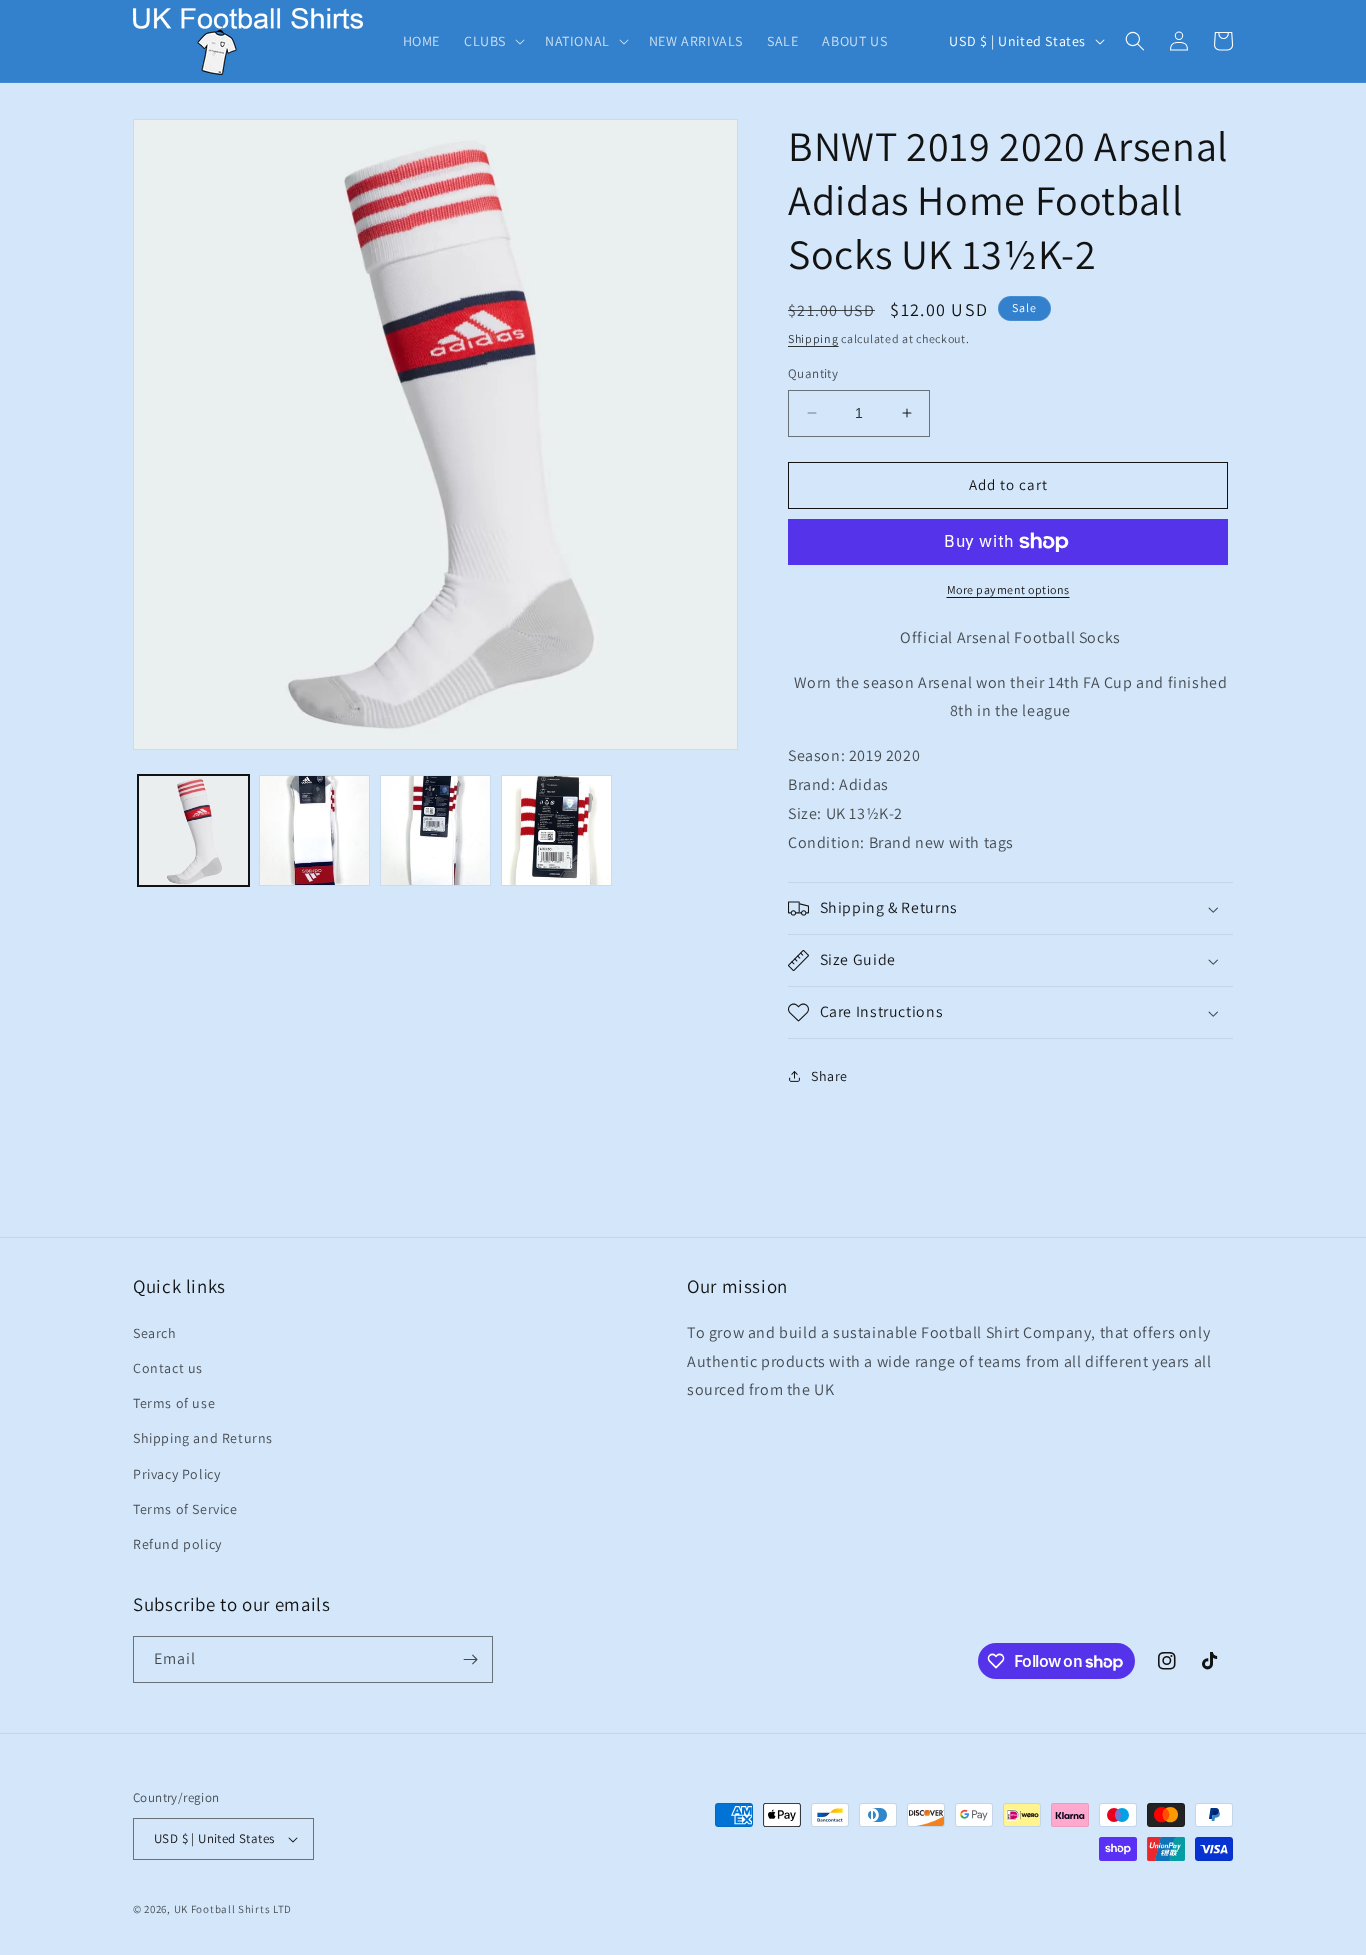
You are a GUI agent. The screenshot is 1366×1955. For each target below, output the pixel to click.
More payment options (1008, 589)
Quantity (813, 373)
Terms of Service (185, 1509)
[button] (492, 41)
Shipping (813, 338)
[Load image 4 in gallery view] (556, 830)
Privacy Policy (176, 1474)
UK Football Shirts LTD (233, 1909)
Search (155, 1333)
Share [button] (829, 1076)
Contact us (168, 1368)
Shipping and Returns (203, 1438)
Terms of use (174, 1403)
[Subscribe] (470, 1659)
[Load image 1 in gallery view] (193, 830)
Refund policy (177, 1544)
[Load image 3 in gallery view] (435, 830)
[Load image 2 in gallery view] (314, 830)
